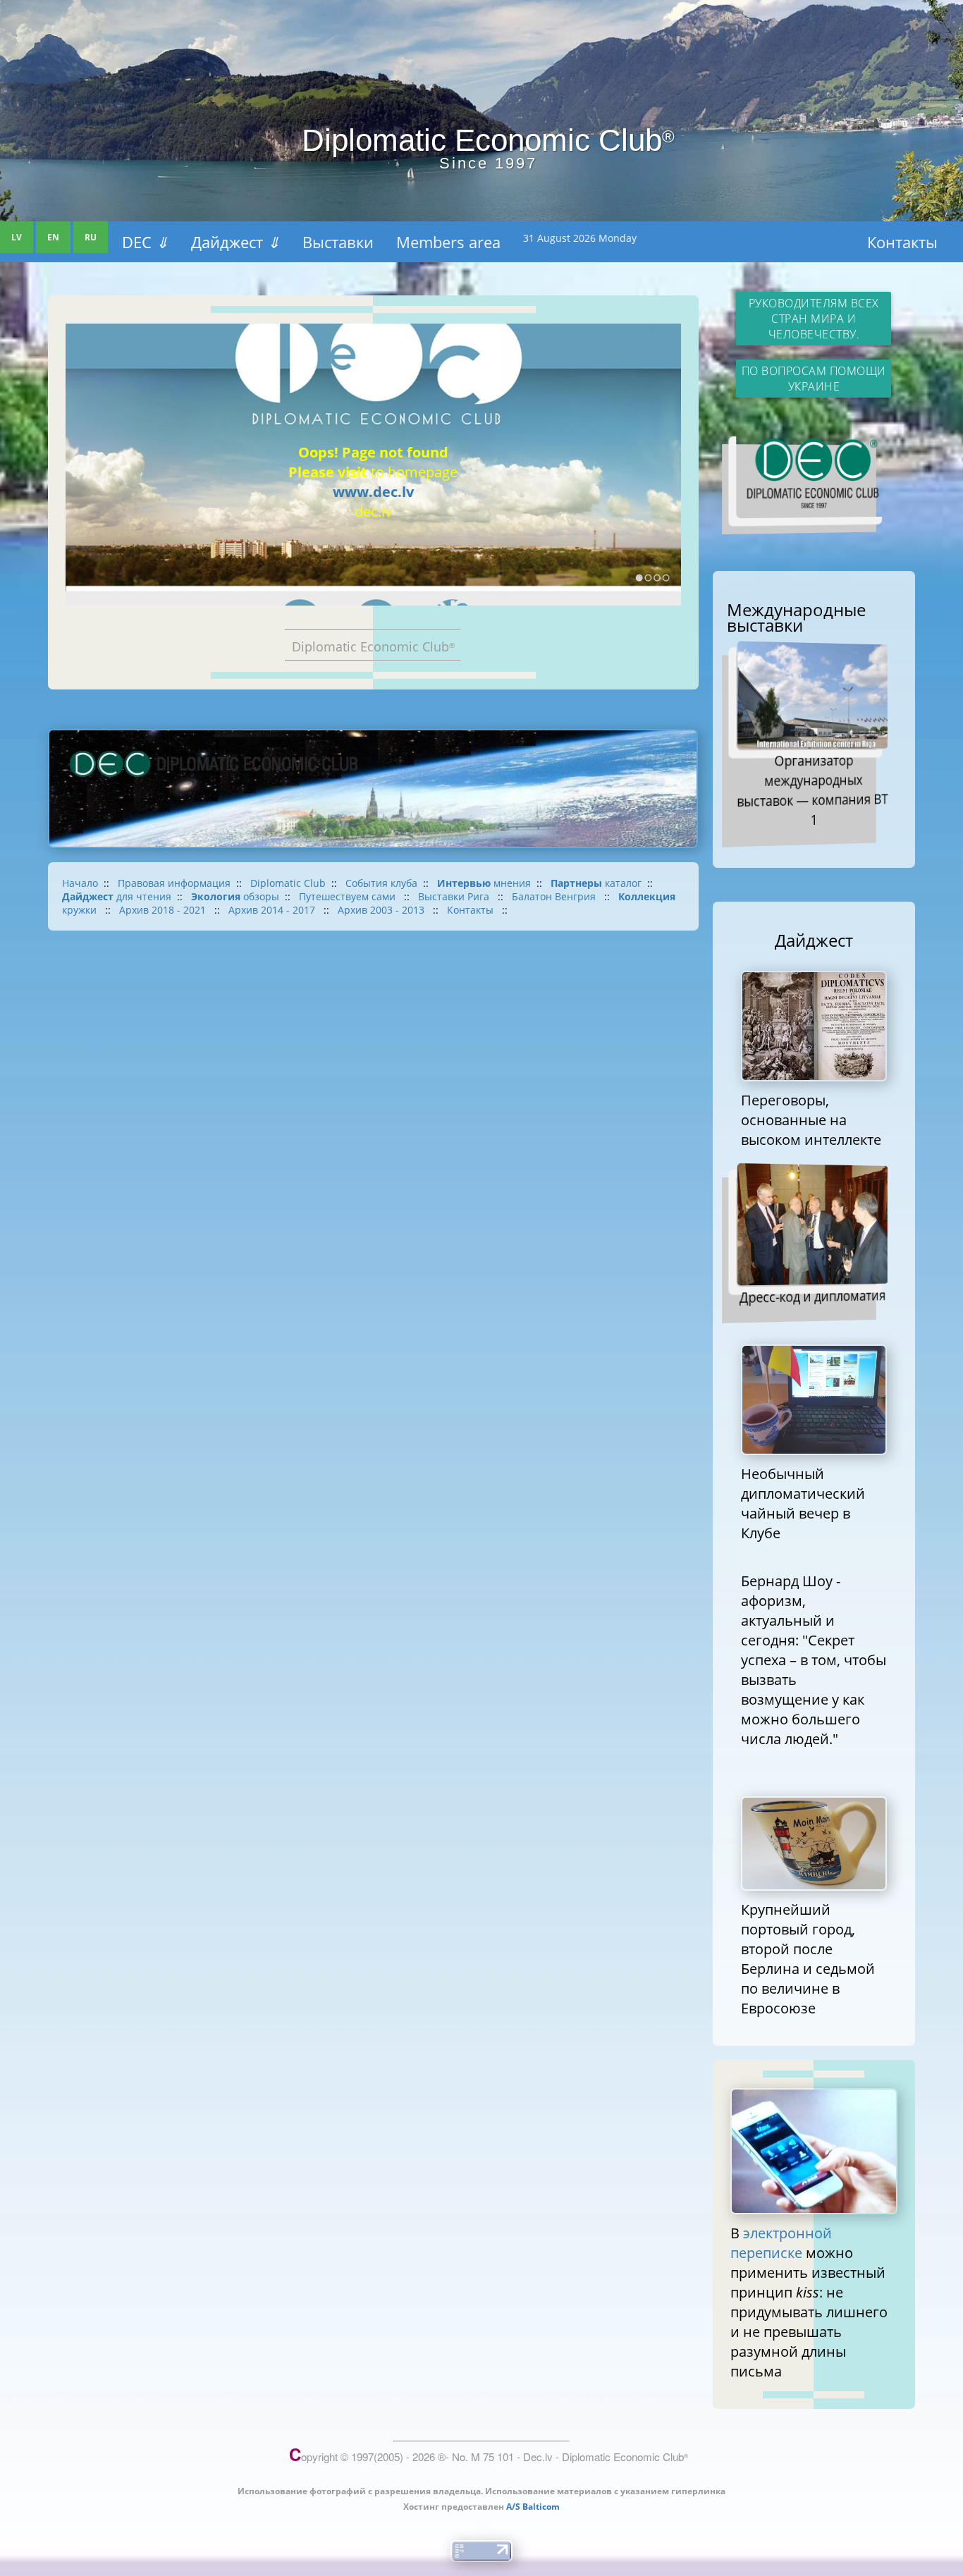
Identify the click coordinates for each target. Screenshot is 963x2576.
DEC (145, 242)
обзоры (235, 896)
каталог (596, 883)
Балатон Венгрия (555, 896)
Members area (448, 242)
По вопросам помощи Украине (814, 379)
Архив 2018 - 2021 (164, 910)
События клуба (381, 883)
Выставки (338, 242)
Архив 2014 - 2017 (273, 910)
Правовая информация (174, 883)
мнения (484, 883)
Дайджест (235, 242)
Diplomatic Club (288, 883)
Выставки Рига (455, 896)
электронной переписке (781, 2243)
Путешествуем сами (349, 896)
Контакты (902, 242)
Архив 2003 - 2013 (382, 910)
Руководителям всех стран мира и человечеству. (814, 319)
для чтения (117, 896)
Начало (80, 883)
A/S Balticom (533, 2507)
